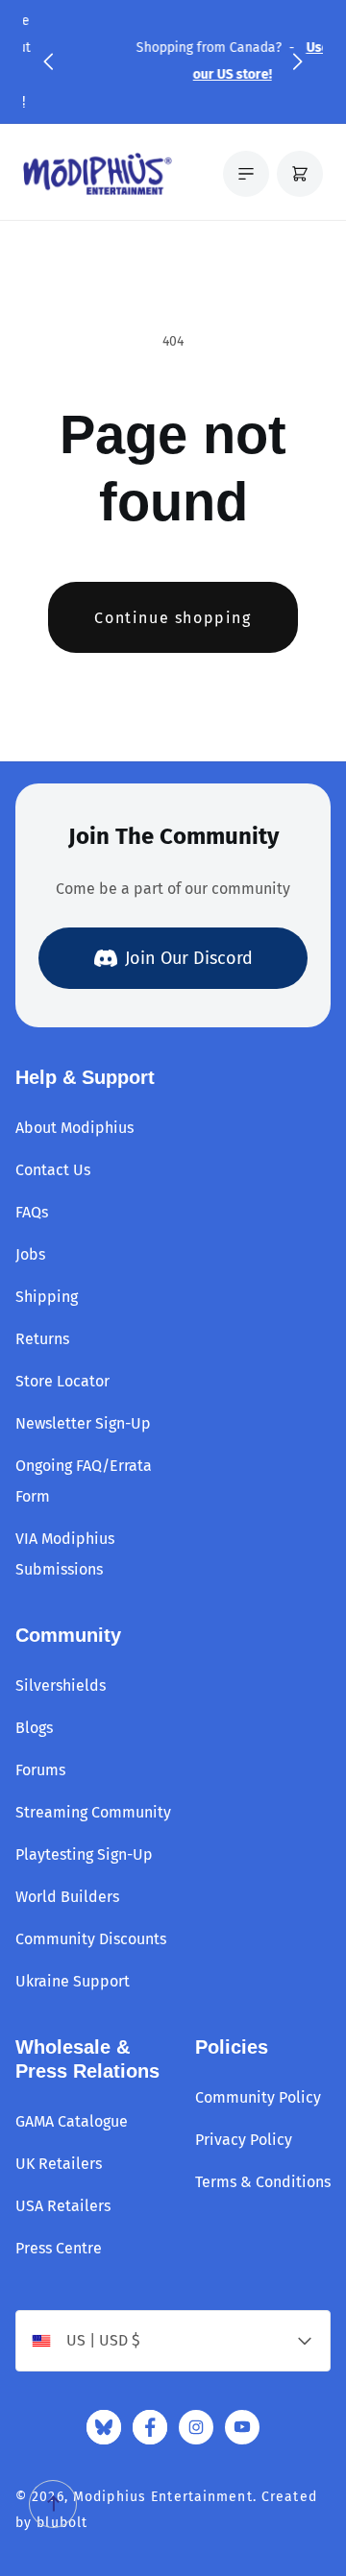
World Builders (67, 1897)
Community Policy (258, 2097)
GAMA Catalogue (72, 2121)
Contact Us (53, 1170)
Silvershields (61, 1685)
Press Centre (59, 2248)
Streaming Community (93, 1812)
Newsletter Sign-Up (83, 1423)
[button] (48, 61)
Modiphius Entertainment (163, 2497)
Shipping (47, 1297)
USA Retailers (63, 2206)
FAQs (32, 1212)
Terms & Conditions (263, 2182)
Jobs (30, 1254)
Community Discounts (91, 1939)
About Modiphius (74, 1128)
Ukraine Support (73, 1981)
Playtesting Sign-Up (84, 1854)
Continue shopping (173, 618)
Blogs (34, 1728)
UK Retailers (59, 2164)
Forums (40, 1770)
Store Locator (62, 1381)
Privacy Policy (244, 2140)
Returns (42, 1339)
